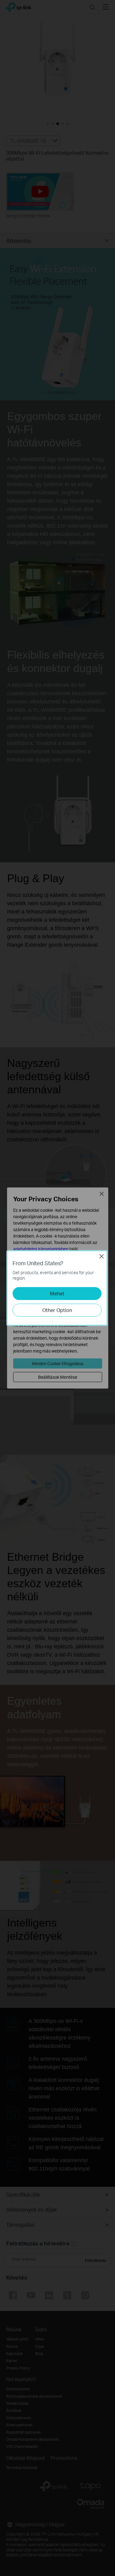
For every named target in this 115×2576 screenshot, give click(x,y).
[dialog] (57, 1288)
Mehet (57, 1293)
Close (102, 1256)
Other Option (57, 1310)
